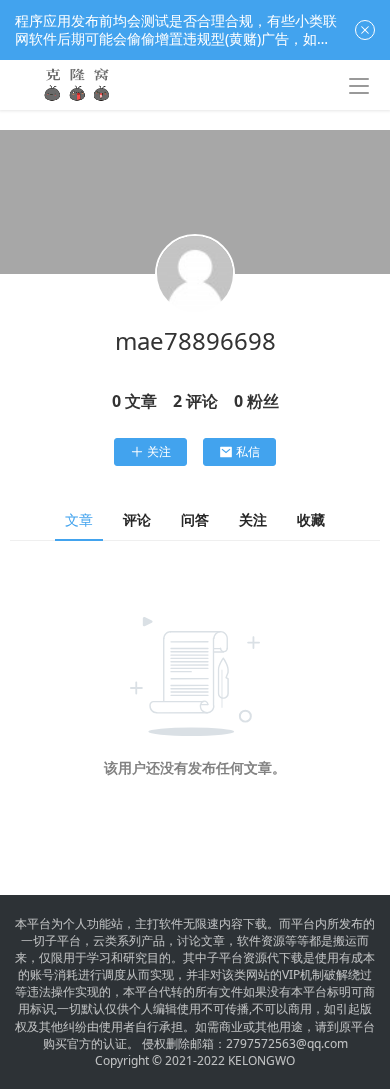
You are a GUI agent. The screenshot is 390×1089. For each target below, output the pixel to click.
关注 (159, 451)
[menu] (359, 86)
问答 (195, 519)
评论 (137, 519)
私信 (248, 451)
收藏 (311, 519)
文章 (79, 519)
